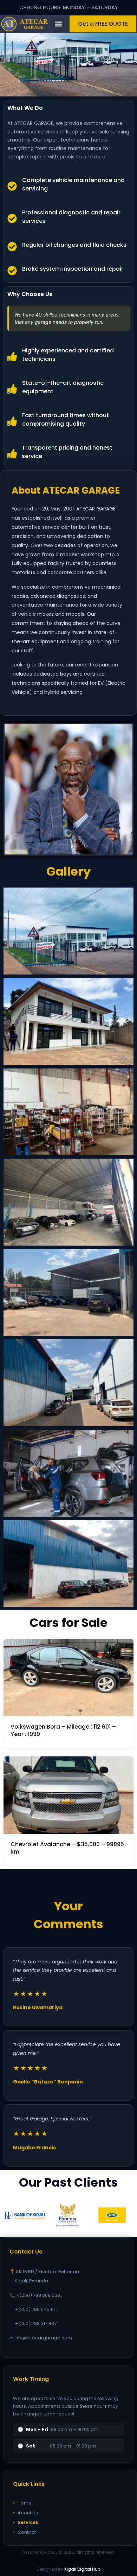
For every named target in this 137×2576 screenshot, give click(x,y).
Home (22, 2503)
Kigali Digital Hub (82, 2569)
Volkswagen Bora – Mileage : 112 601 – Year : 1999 (63, 1730)
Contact (24, 2532)
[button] (58, 24)
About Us (25, 2513)
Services (25, 2522)
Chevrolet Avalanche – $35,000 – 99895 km (67, 1848)
